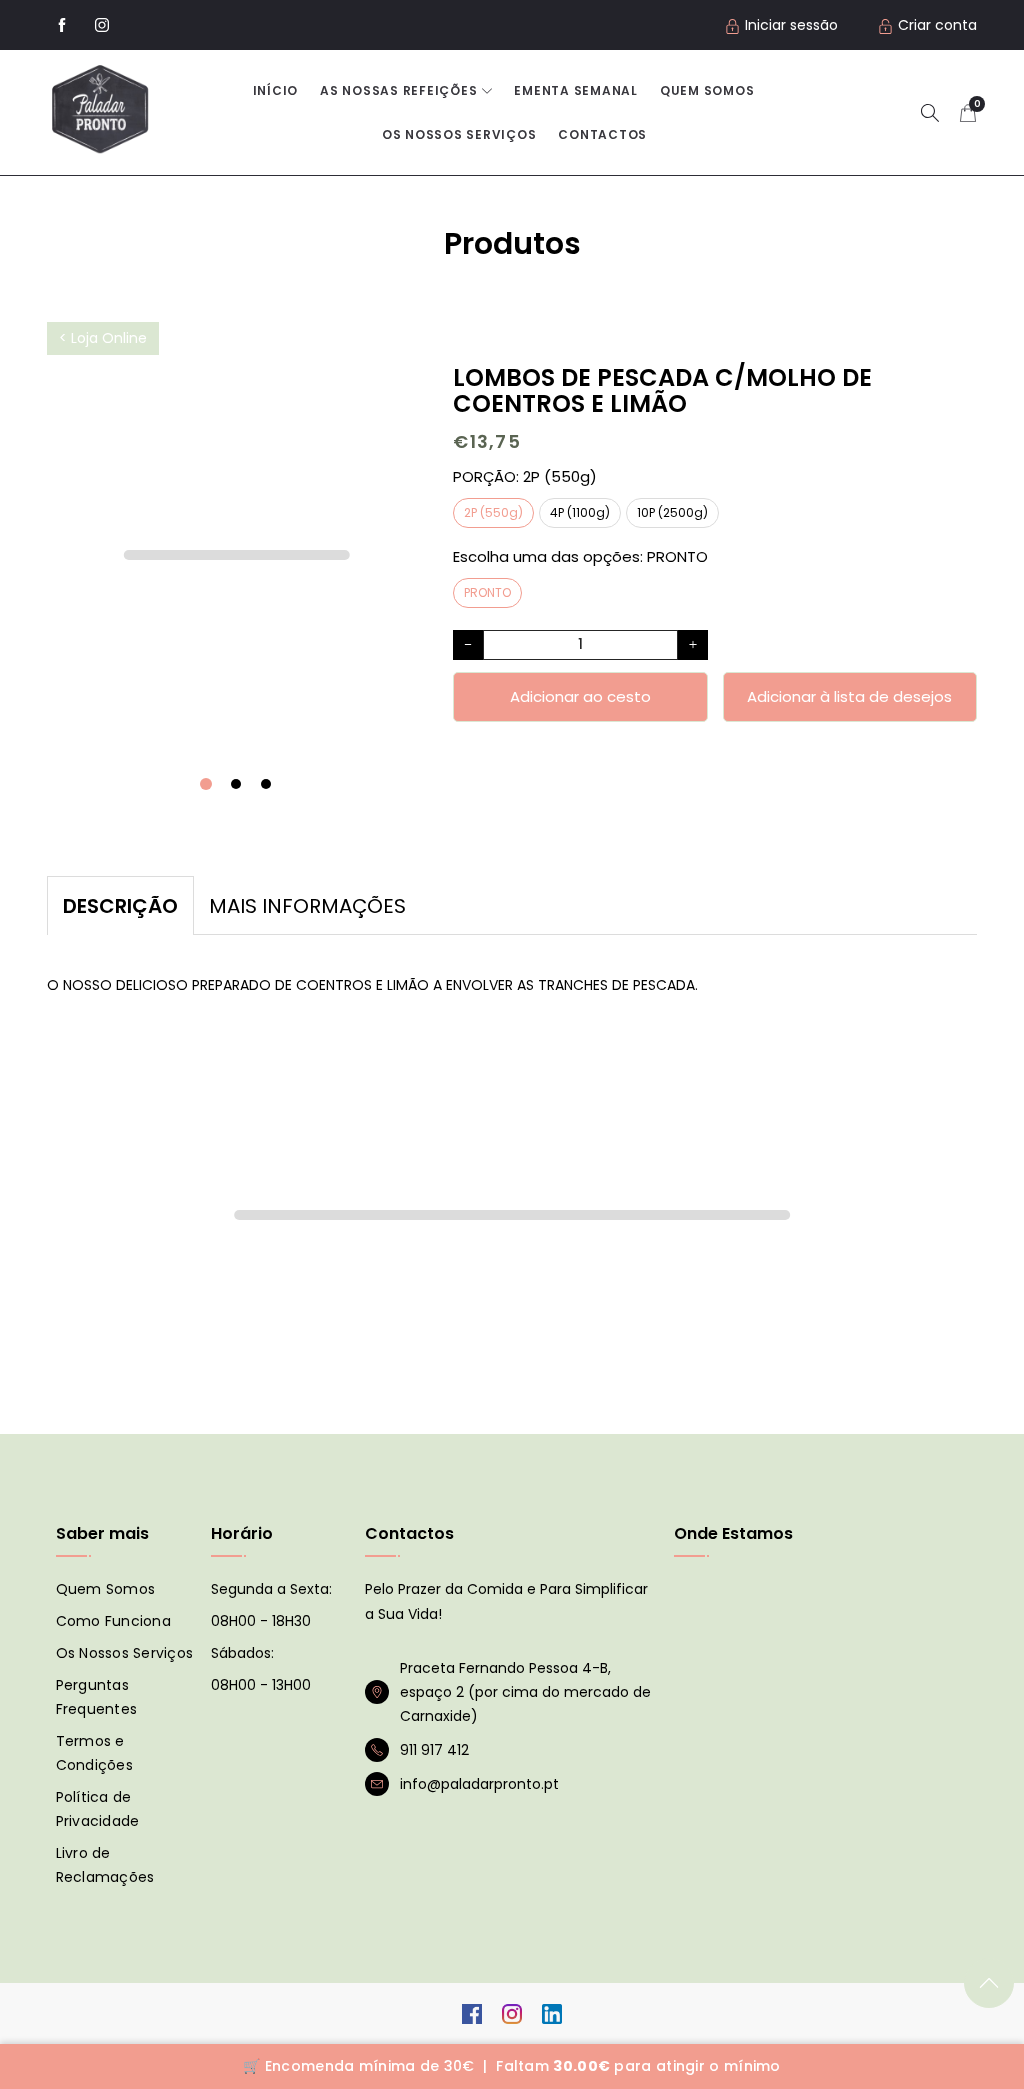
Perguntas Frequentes (97, 1697)
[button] (930, 112)
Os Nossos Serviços (125, 1653)
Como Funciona (113, 1621)
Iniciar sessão (791, 25)
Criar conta (937, 25)
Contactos (602, 134)
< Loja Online (103, 338)
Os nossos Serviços (459, 134)
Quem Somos (707, 90)
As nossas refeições (398, 90)
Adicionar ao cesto (580, 696)
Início (276, 90)
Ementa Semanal (576, 90)
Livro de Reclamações (105, 1865)
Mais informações (307, 906)
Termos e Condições (94, 1753)
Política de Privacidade (98, 1809)
